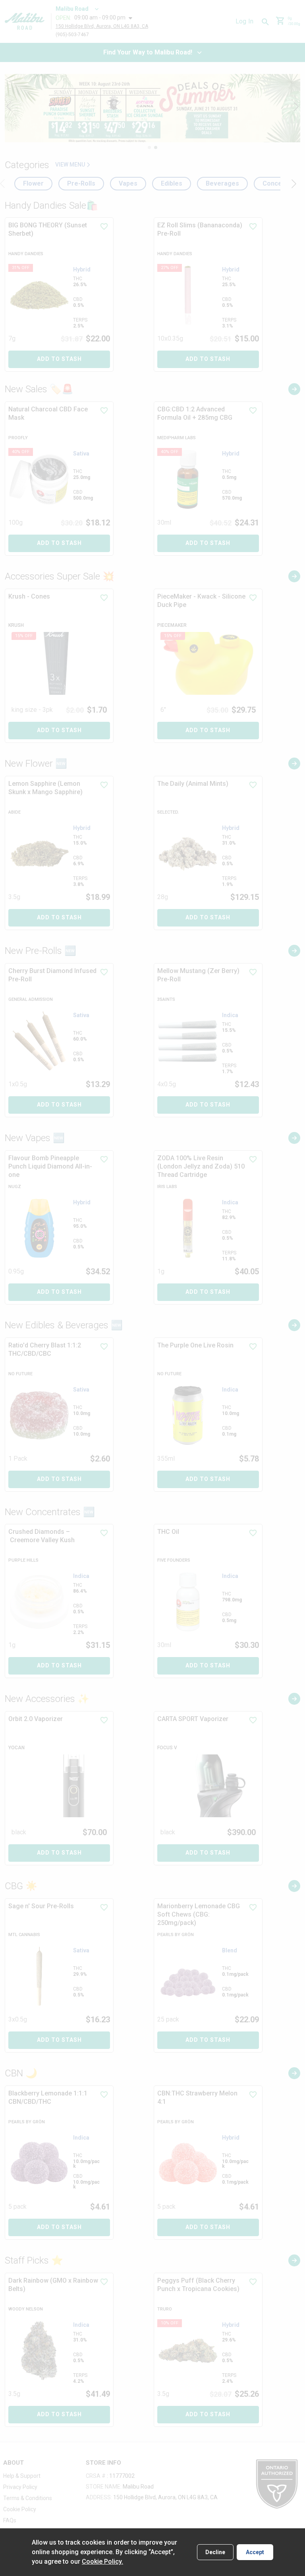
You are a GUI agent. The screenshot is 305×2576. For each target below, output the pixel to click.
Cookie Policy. (102, 2561)
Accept (255, 2552)
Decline (215, 2552)
